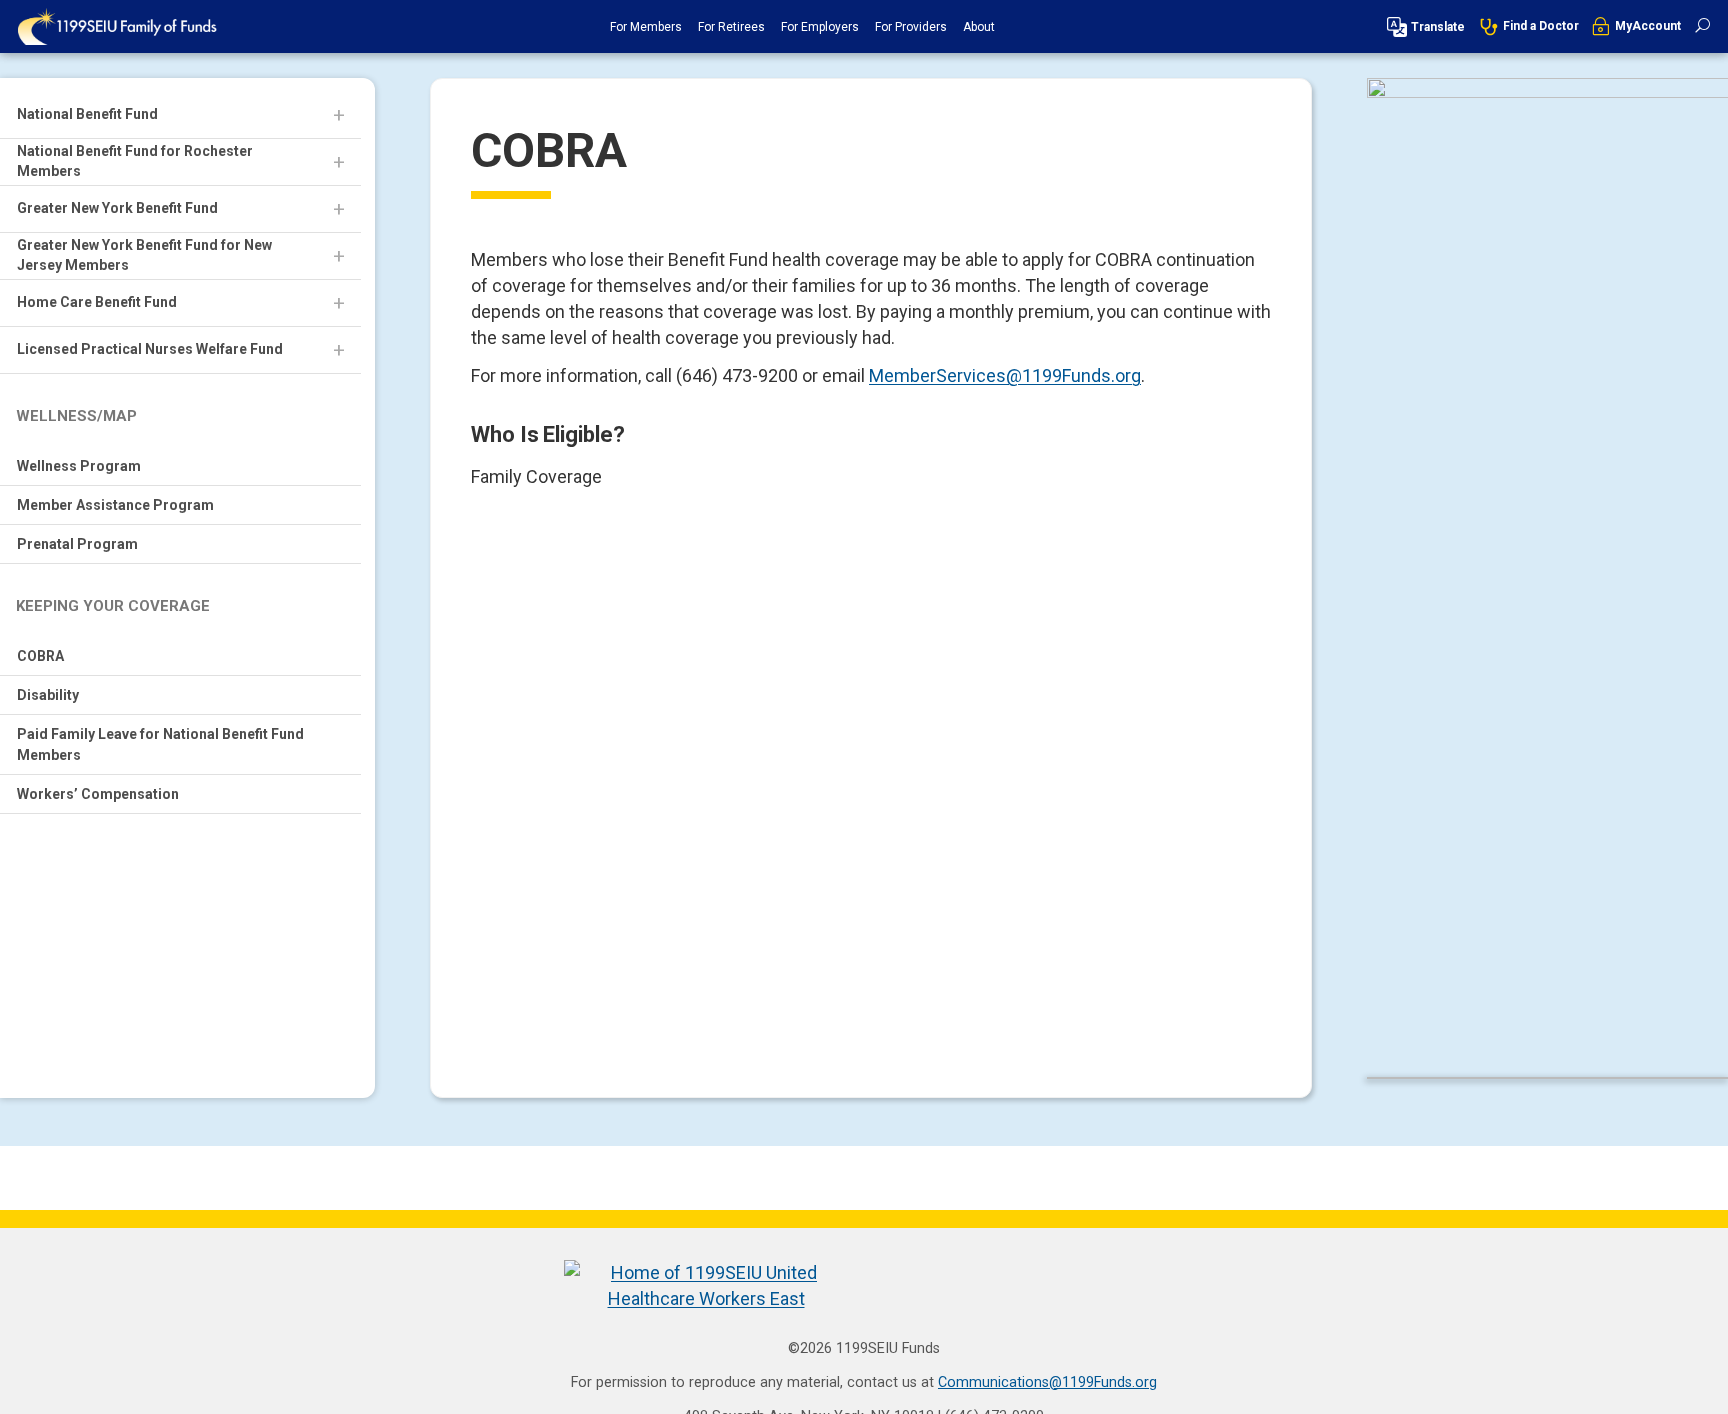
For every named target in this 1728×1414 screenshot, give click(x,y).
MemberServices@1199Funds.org (1005, 375)
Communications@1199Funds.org (1047, 1382)
